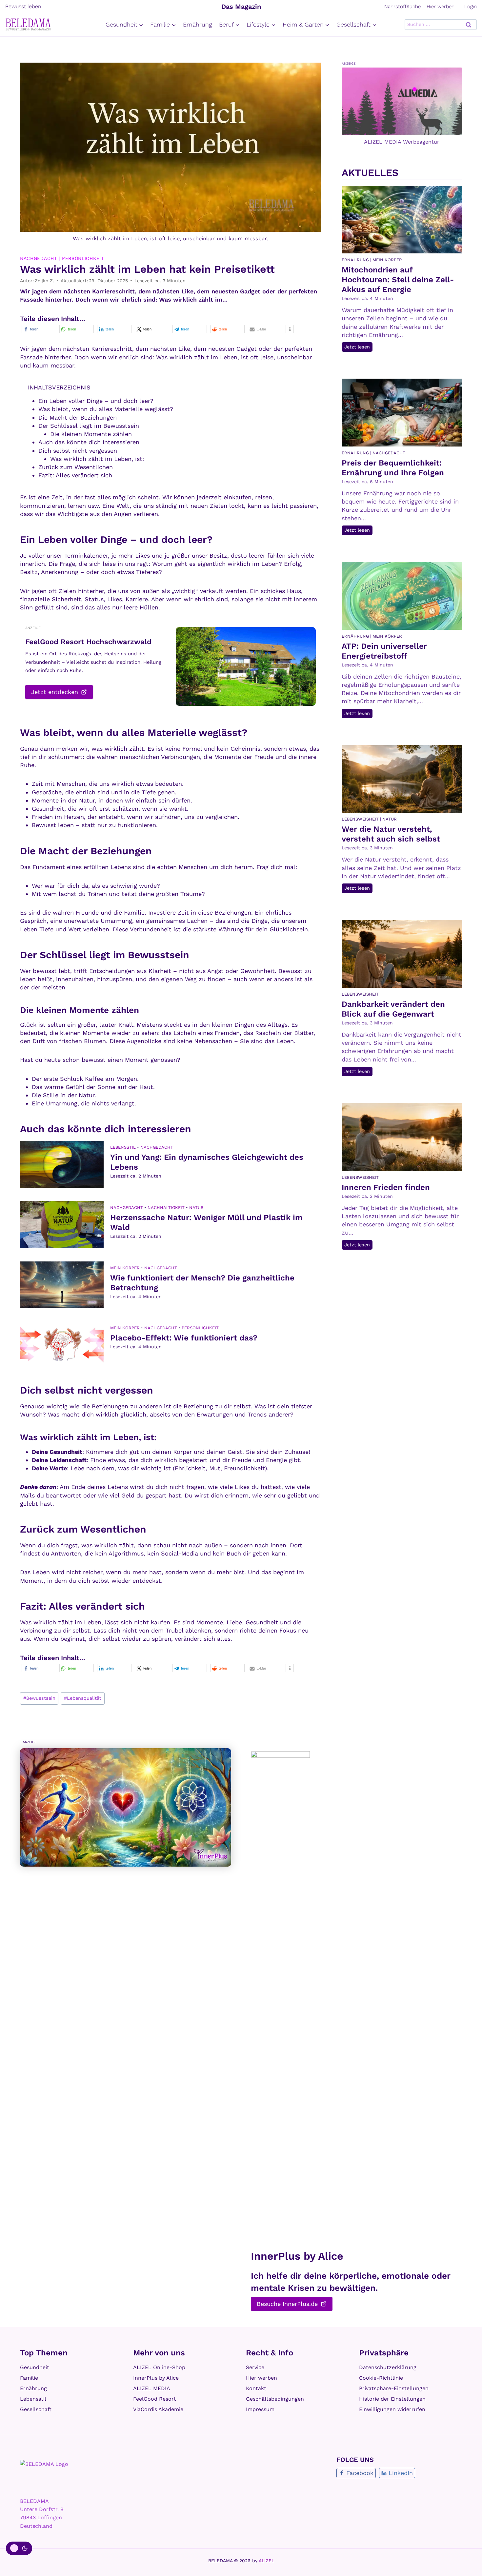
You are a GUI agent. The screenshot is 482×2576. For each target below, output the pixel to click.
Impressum (260, 2409)
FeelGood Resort (155, 2399)
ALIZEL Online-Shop (159, 2367)
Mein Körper (125, 1268)
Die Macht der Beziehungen (78, 417)
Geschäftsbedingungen (275, 2399)
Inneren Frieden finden (386, 1187)
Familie (29, 2378)
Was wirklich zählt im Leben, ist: (97, 459)
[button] (39, 329)
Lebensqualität (83, 1698)
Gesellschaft (36, 2409)
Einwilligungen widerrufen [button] (392, 2409)
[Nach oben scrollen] (469, 2562)
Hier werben (441, 7)
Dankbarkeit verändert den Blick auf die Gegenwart (393, 1009)
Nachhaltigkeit (166, 1208)
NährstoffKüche (402, 7)
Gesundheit (35, 2367)
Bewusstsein (39, 1698)
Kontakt (256, 2388)
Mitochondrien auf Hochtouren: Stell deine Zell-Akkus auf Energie (398, 280)
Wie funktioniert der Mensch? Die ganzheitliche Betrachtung (202, 1283)
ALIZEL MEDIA (152, 2388)
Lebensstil (123, 1147)
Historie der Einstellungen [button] (392, 2399)
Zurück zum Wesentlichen (76, 467)
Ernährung (197, 24)
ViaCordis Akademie (158, 2409)
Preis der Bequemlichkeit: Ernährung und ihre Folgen (393, 468)
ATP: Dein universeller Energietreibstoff (384, 651)
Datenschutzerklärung (388, 2367)
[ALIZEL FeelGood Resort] (246, 666)
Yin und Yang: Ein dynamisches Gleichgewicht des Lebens (207, 1162)
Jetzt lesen (358, 348)
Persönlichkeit (83, 258)
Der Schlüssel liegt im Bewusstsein (89, 426)
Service (255, 2367)
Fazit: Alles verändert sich (75, 475)
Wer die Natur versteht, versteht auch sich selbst (391, 834)
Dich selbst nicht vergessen (78, 451)
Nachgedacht (39, 258)
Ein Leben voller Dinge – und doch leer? (96, 401)
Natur (196, 1208)
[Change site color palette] (19, 2548)
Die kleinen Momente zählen (91, 434)
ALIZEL (266, 2561)
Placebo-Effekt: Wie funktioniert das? (184, 1338)
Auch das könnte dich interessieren (89, 442)
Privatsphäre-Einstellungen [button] (394, 2388)
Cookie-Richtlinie (381, 2378)
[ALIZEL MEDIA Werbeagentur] (402, 101)
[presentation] (62, 1164)
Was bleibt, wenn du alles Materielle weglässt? (106, 409)
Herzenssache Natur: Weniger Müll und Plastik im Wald (206, 1222)
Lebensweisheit (360, 819)
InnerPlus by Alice (156, 2378)
